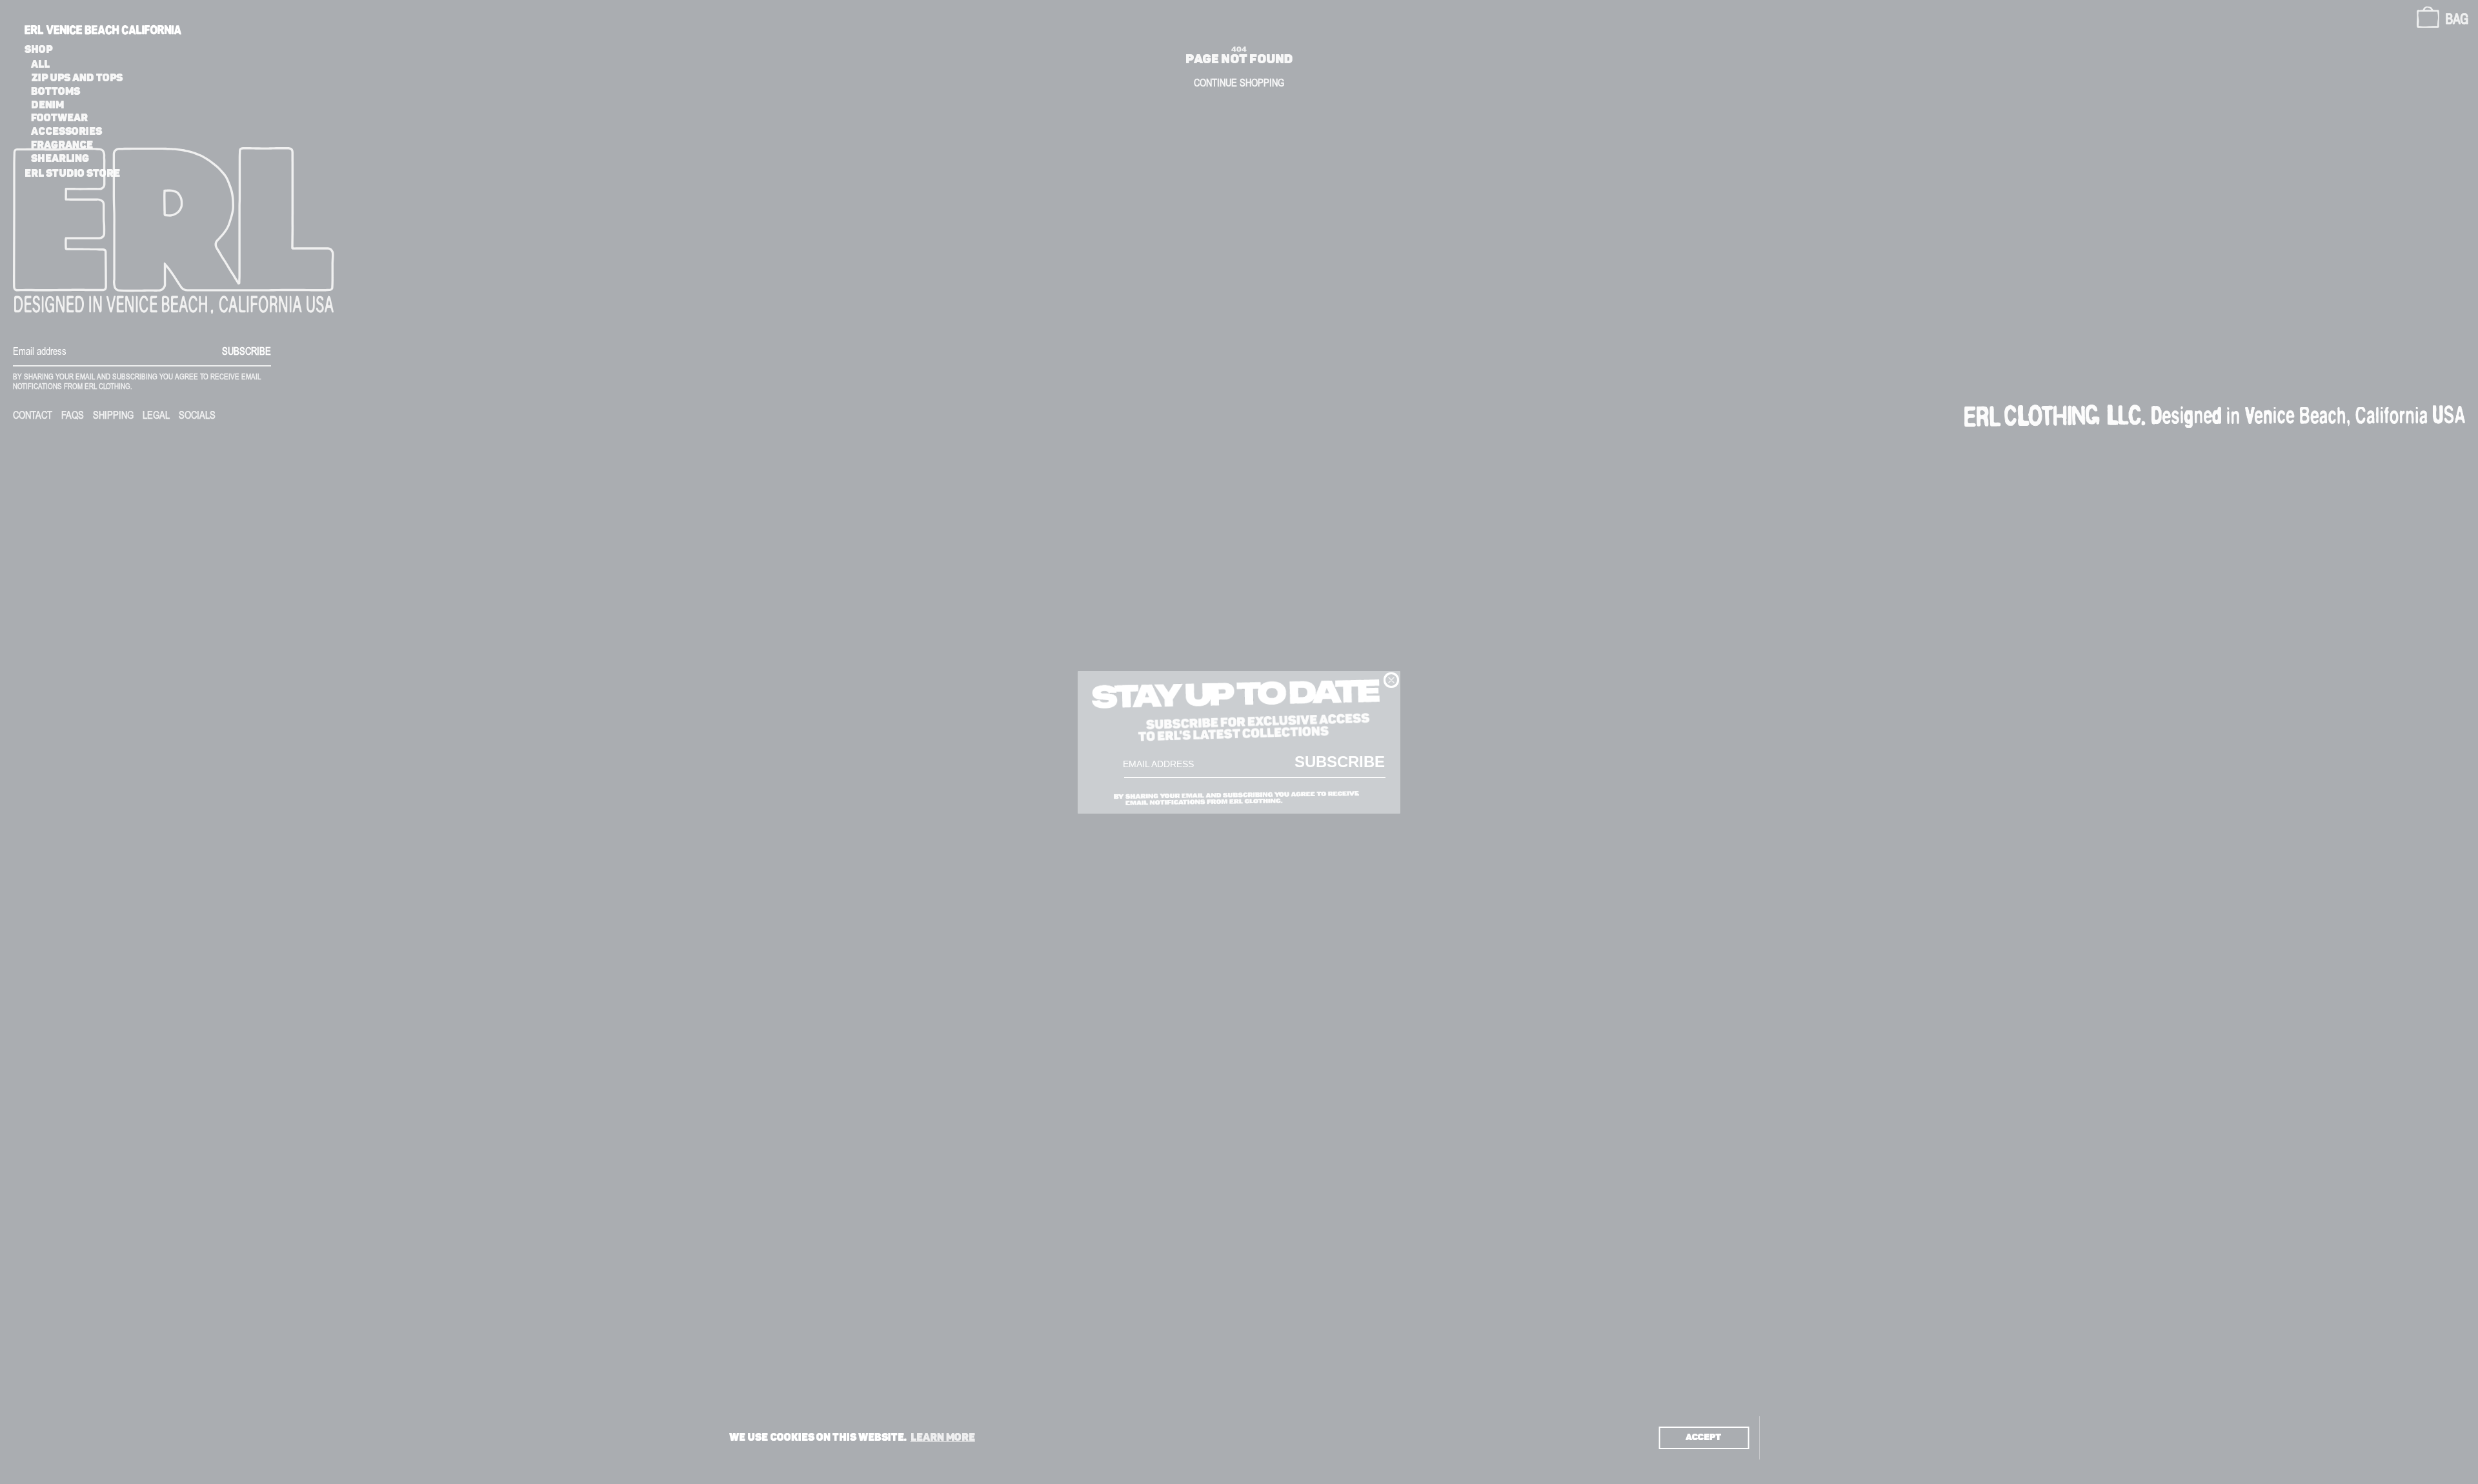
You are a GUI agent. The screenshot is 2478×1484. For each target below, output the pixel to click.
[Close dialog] (1391, 680)
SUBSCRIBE (1340, 761)
